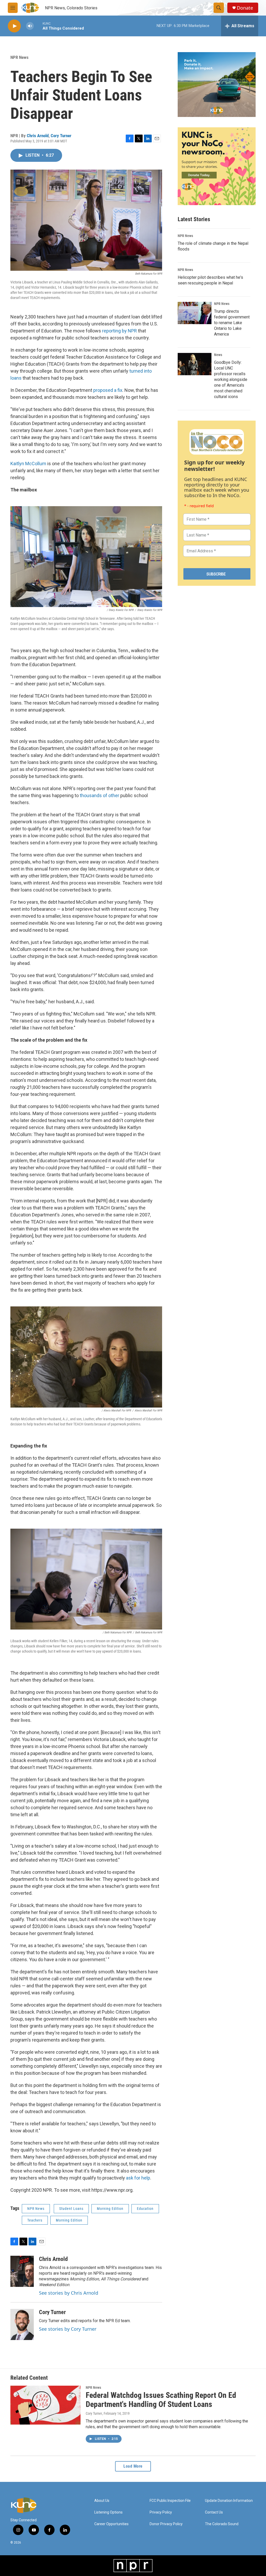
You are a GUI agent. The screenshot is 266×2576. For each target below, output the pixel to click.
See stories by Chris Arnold (69, 2293)
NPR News (19, 57)
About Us (102, 2501)
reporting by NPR (119, 331)
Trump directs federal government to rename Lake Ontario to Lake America (232, 323)
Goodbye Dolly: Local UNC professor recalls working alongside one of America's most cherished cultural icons (231, 380)
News (218, 355)
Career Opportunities (111, 2524)
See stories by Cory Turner (68, 2329)
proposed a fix (108, 390)
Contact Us (214, 2512)
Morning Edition (110, 2209)
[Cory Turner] (22, 2324)
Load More (133, 2466)
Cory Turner (61, 136)
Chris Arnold (38, 136)
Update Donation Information (229, 2501)
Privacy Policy (161, 2512)
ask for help (138, 2178)
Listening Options (108, 2512)
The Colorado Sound (222, 2524)
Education (145, 2209)
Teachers (35, 2220)
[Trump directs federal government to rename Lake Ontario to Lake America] (195, 313)
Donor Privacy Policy (166, 2524)
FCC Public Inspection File (170, 2501)
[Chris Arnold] (22, 2271)
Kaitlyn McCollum (28, 464)
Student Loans (71, 2209)
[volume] (30, 26)
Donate (245, 8)
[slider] (38, 26)
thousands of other (99, 795)
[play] (14, 26)
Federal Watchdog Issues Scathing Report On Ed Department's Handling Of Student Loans (161, 2400)
